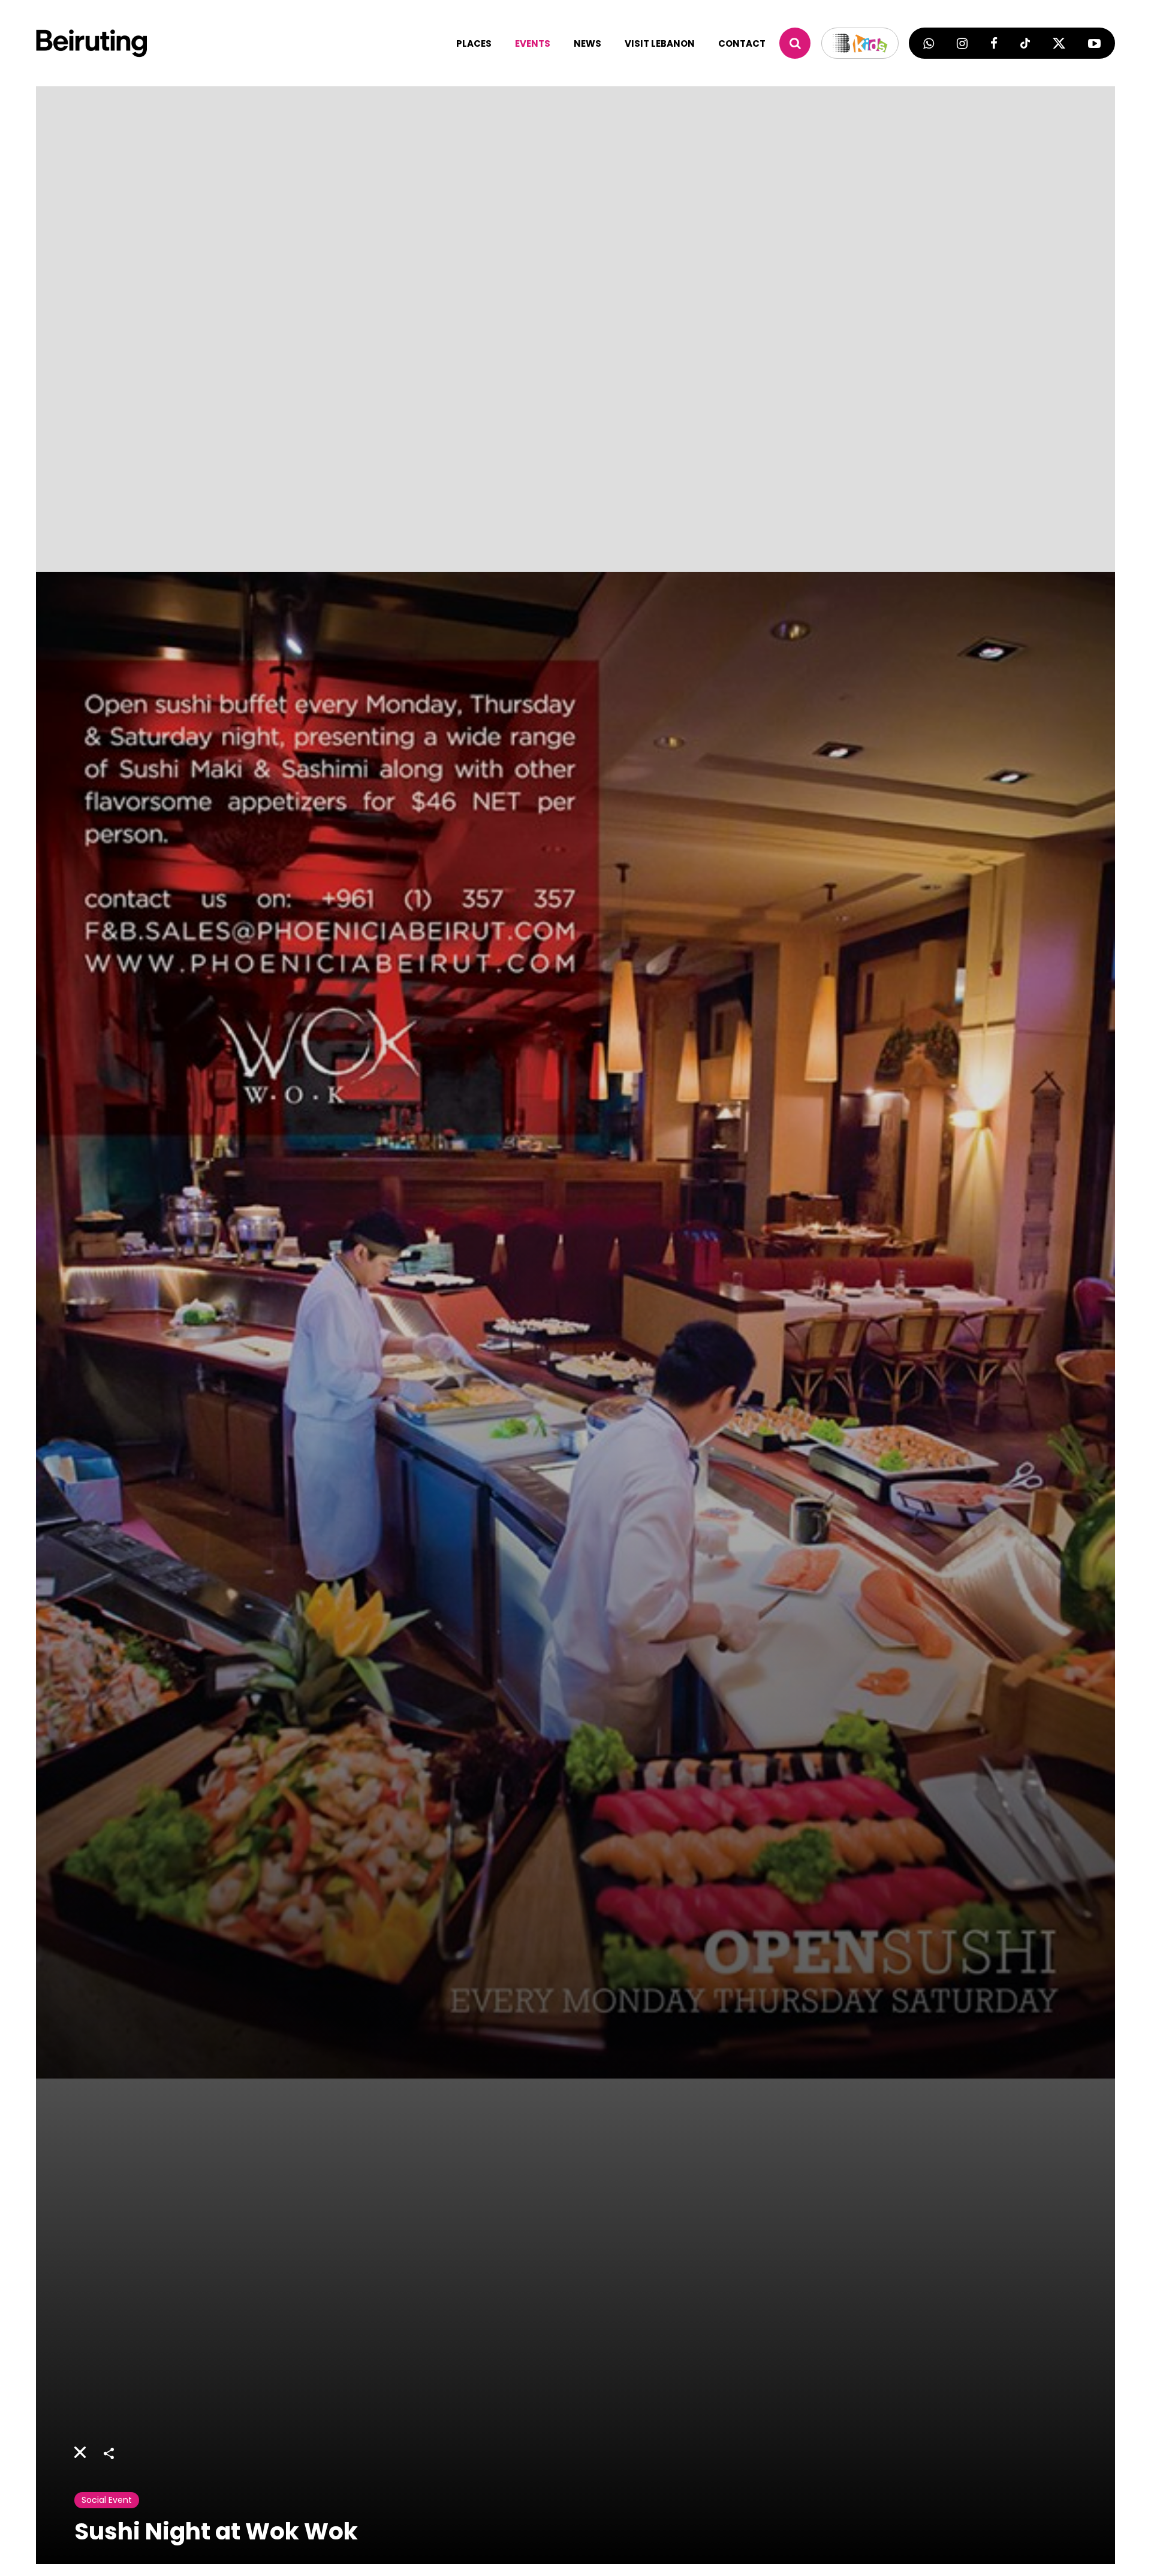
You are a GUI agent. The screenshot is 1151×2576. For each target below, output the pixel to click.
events (533, 43)
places (474, 43)
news (587, 43)
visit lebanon (660, 43)
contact (742, 43)
